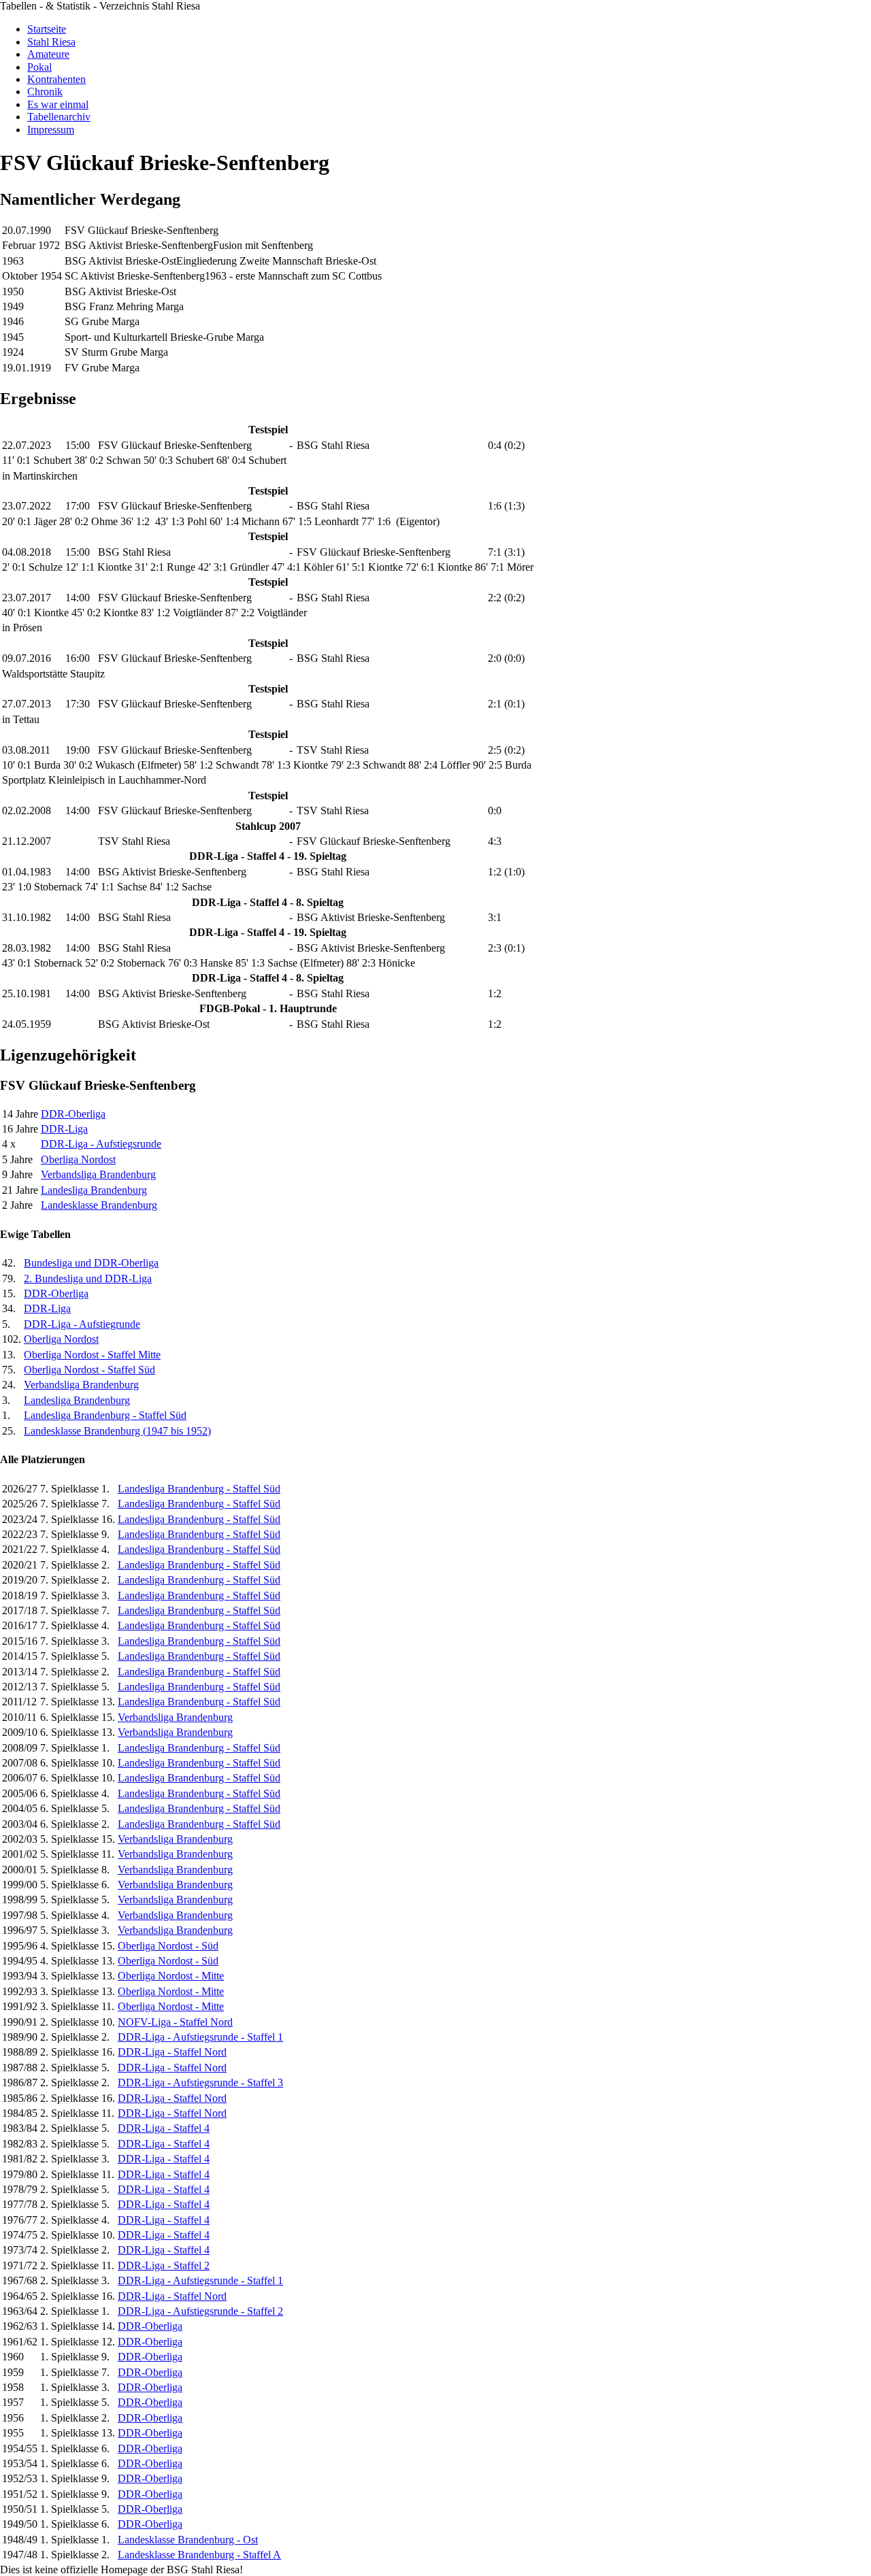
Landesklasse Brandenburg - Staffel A (199, 2555)
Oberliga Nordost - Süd (168, 1946)
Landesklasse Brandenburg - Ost (188, 2540)
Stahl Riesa (51, 42)
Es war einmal (58, 104)
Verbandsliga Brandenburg (98, 1174)
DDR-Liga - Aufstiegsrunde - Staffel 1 (200, 2037)
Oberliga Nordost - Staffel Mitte (92, 1355)
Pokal (39, 67)
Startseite (47, 29)
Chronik (45, 91)
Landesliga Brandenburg (94, 1190)
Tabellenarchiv (59, 117)
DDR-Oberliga (73, 1114)
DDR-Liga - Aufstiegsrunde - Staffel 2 (200, 2311)
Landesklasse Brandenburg (99, 1205)
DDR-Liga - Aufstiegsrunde (101, 1144)
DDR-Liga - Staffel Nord (172, 2052)
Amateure (48, 54)
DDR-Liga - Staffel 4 (164, 2128)
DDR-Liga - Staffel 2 (164, 2265)
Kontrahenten (56, 79)
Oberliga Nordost (78, 1159)
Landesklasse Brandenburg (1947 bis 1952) (117, 1431)
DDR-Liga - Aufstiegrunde (82, 1324)
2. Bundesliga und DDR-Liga (88, 1278)
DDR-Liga (64, 1129)
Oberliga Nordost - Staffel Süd (89, 1370)
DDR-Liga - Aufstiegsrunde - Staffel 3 (200, 2082)
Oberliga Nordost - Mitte (171, 1976)
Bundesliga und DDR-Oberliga (91, 1263)
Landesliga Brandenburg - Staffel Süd (105, 1415)
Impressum (51, 130)
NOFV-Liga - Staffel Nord (175, 2022)
